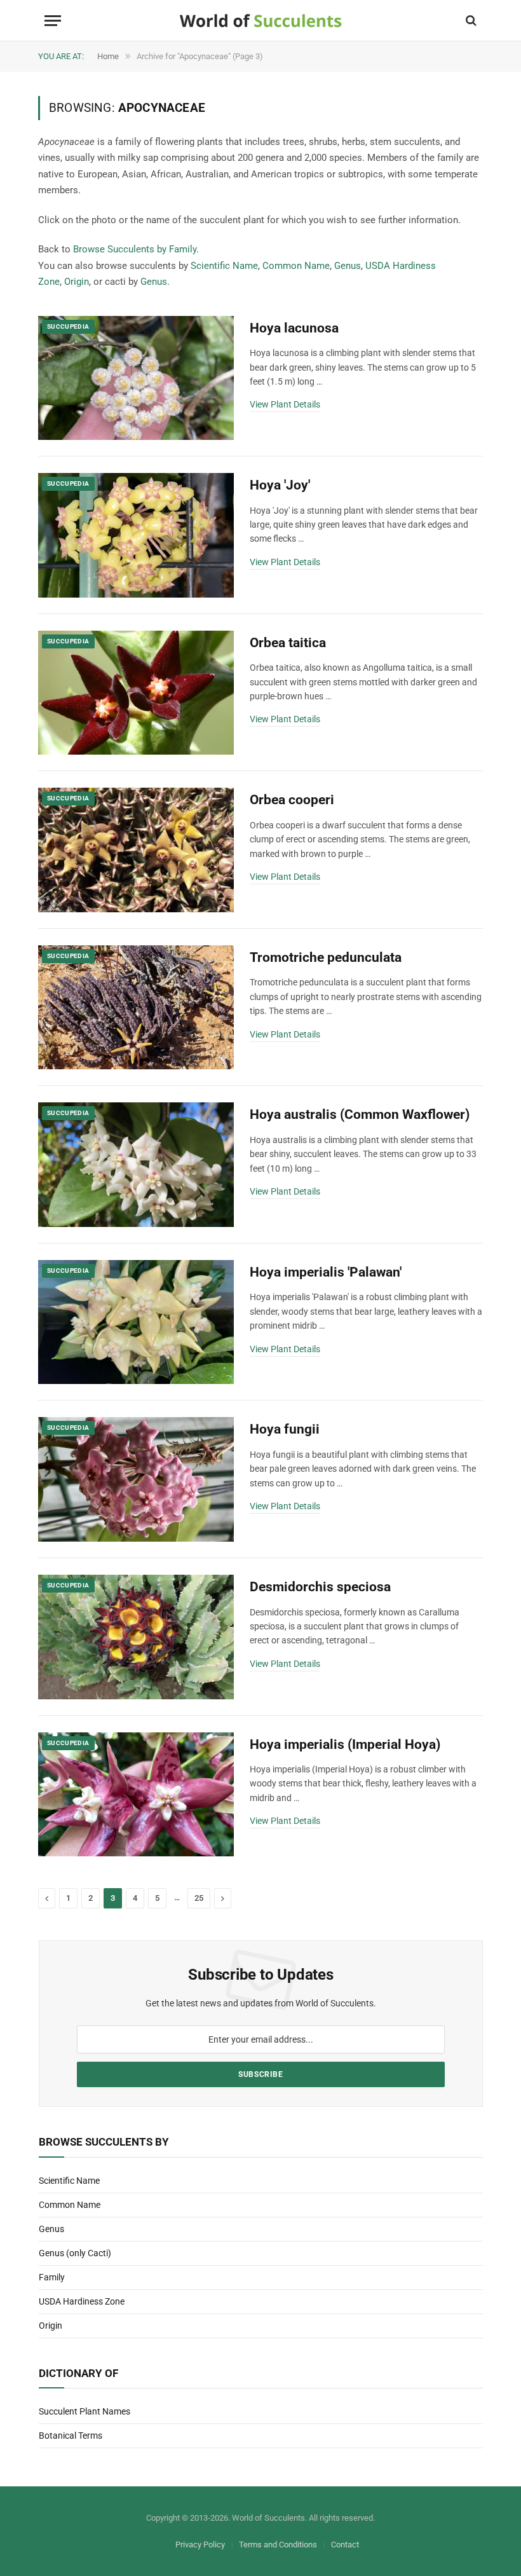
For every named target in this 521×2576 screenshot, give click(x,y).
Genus (348, 266)
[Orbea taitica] (136, 693)
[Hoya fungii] (136, 1479)
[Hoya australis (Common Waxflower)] (136, 1165)
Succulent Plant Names (85, 2411)
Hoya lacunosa (294, 328)
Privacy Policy (200, 2545)
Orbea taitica (288, 643)
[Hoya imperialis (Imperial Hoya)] (136, 1795)
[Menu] (53, 21)
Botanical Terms (71, 2436)
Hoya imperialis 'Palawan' (326, 1272)
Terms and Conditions (278, 2545)
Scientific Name (224, 266)
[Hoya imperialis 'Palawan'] (136, 1322)
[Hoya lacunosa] (136, 378)
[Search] (470, 21)
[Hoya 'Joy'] (136, 535)
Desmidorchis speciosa (320, 1587)
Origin (77, 282)
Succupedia (68, 326)
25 (199, 1898)
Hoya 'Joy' (280, 485)
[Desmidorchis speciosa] (136, 1637)
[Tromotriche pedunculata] (136, 1008)
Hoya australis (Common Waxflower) (360, 1114)
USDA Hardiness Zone (82, 2301)
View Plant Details (285, 404)
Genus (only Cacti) (75, 2253)
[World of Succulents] (261, 21)
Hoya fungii (285, 1429)
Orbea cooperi (292, 800)
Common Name (296, 266)
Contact (345, 2545)
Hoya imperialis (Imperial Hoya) (345, 1744)
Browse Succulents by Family (135, 249)
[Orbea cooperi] (136, 850)
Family (52, 2277)
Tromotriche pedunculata (326, 957)
